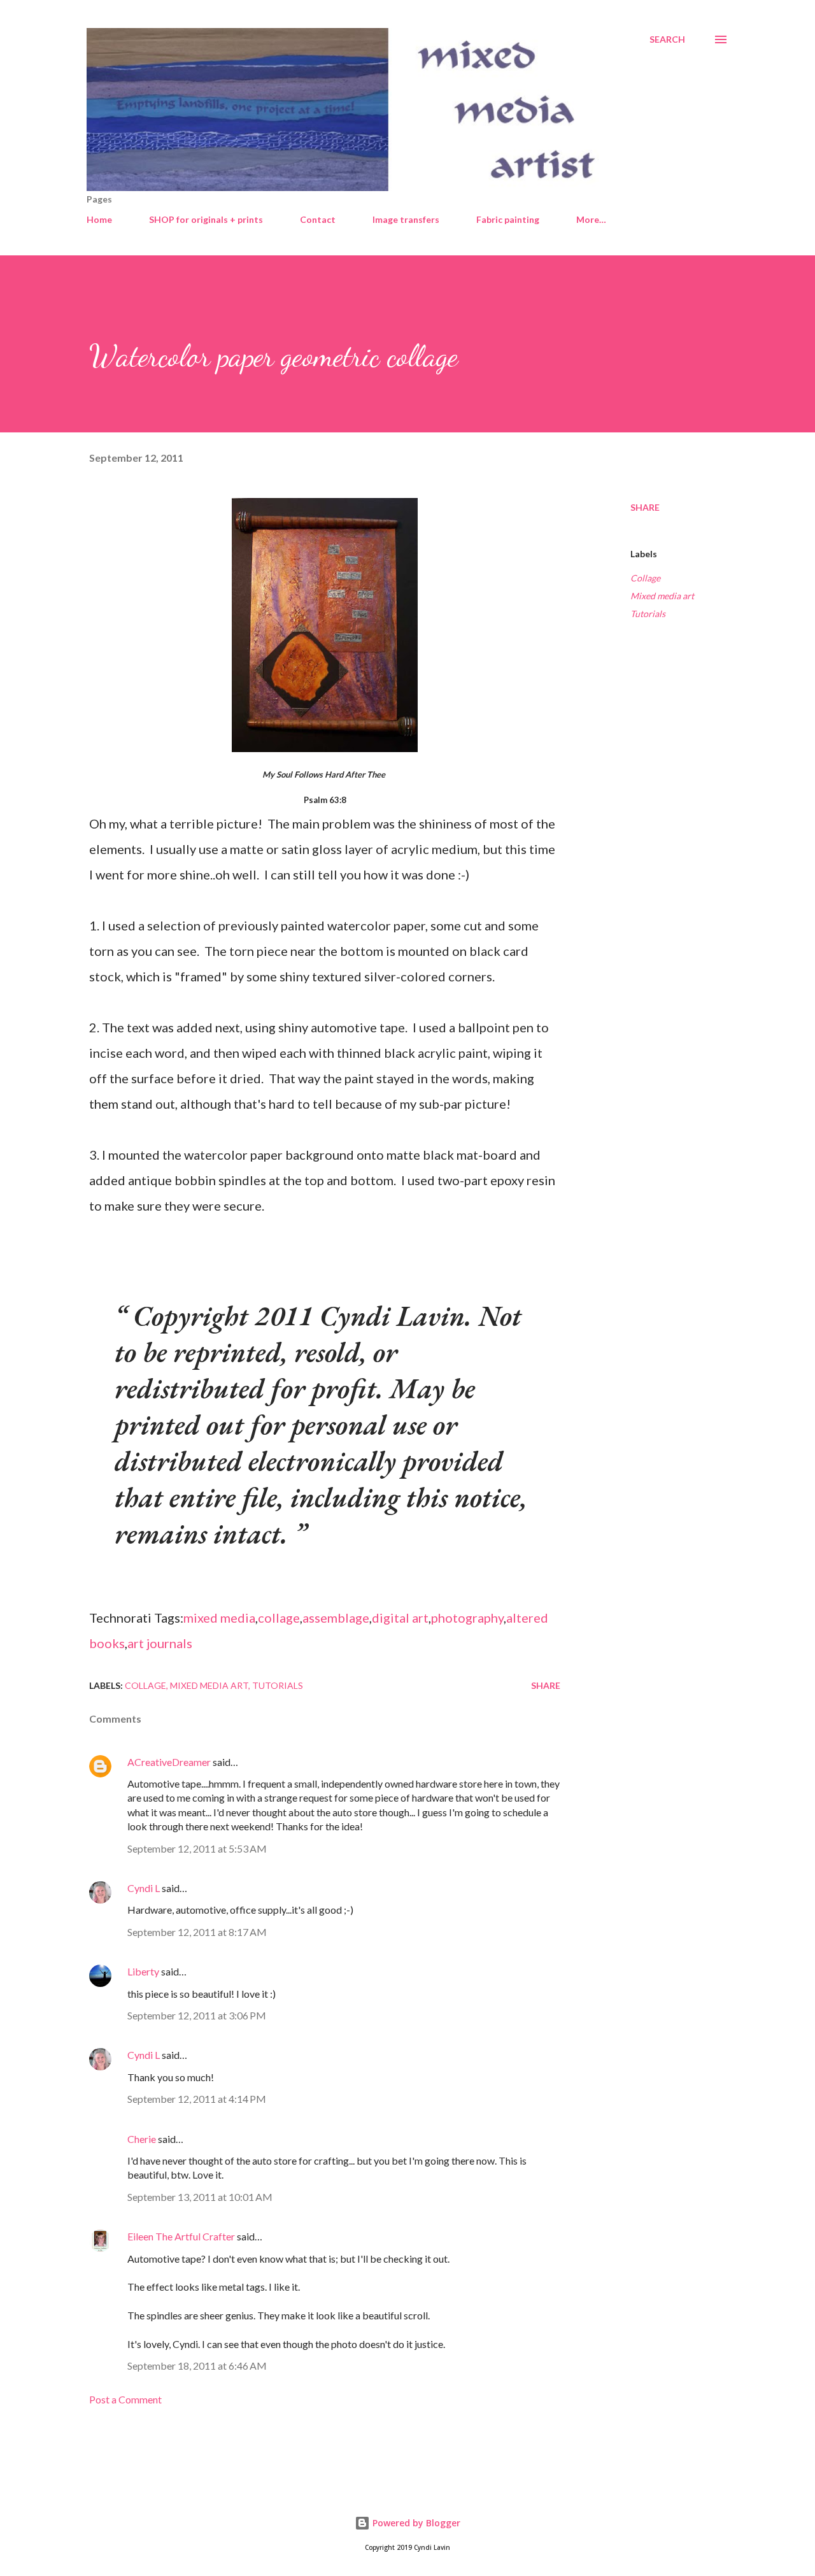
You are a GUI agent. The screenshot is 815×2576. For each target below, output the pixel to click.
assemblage (336, 1618)
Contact (318, 219)
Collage (645, 578)
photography (467, 1618)
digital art (400, 1618)
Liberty (143, 1971)
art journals (160, 1643)
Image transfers (406, 219)
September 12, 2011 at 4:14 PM (197, 2099)
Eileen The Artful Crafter (181, 2236)
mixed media (219, 1618)
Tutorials (648, 614)
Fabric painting (508, 219)
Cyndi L (144, 1888)
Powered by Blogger (415, 2523)
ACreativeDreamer (169, 1762)
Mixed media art (662, 596)
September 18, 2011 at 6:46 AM (197, 2366)
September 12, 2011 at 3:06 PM (197, 2015)
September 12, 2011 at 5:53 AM (197, 1848)
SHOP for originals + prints (206, 219)
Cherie (142, 2139)
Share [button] (645, 507)
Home (99, 219)
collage (279, 1618)
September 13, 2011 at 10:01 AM (200, 2197)
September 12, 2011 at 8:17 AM (197, 1932)
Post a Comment (125, 2399)
